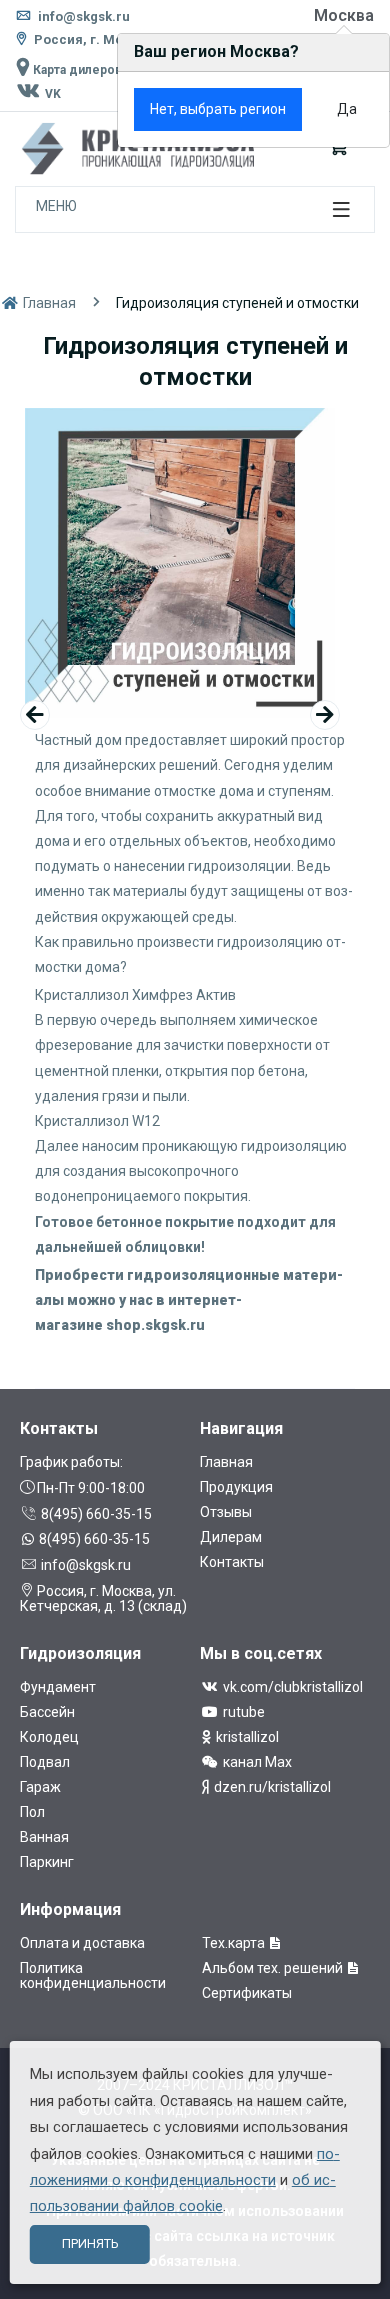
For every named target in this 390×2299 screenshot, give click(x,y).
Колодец (49, 1737)
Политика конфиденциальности (93, 1975)
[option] (180, 563)
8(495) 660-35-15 (95, 1514)
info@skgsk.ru (82, 16)
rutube (242, 1712)
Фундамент (58, 1687)
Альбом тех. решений (274, 1968)
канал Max (256, 1762)
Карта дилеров (76, 70)
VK (51, 94)
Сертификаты (247, 1993)
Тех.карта (235, 1943)
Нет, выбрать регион (218, 109)
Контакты (232, 1562)
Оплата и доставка (82, 1943)
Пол (32, 1812)
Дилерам (231, 1537)
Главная (48, 303)
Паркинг (47, 1862)
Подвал (45, 1762)
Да (347, 109)
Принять (90, 2243)
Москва (344, 15)
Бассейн (47, 1712)
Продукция (236, 1487)
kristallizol (246, 1737)
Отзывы (226, 1512)
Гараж (40, 1787)
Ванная (44, 1837)
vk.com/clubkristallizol (291, 1687)
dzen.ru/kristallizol (271, 1787)
